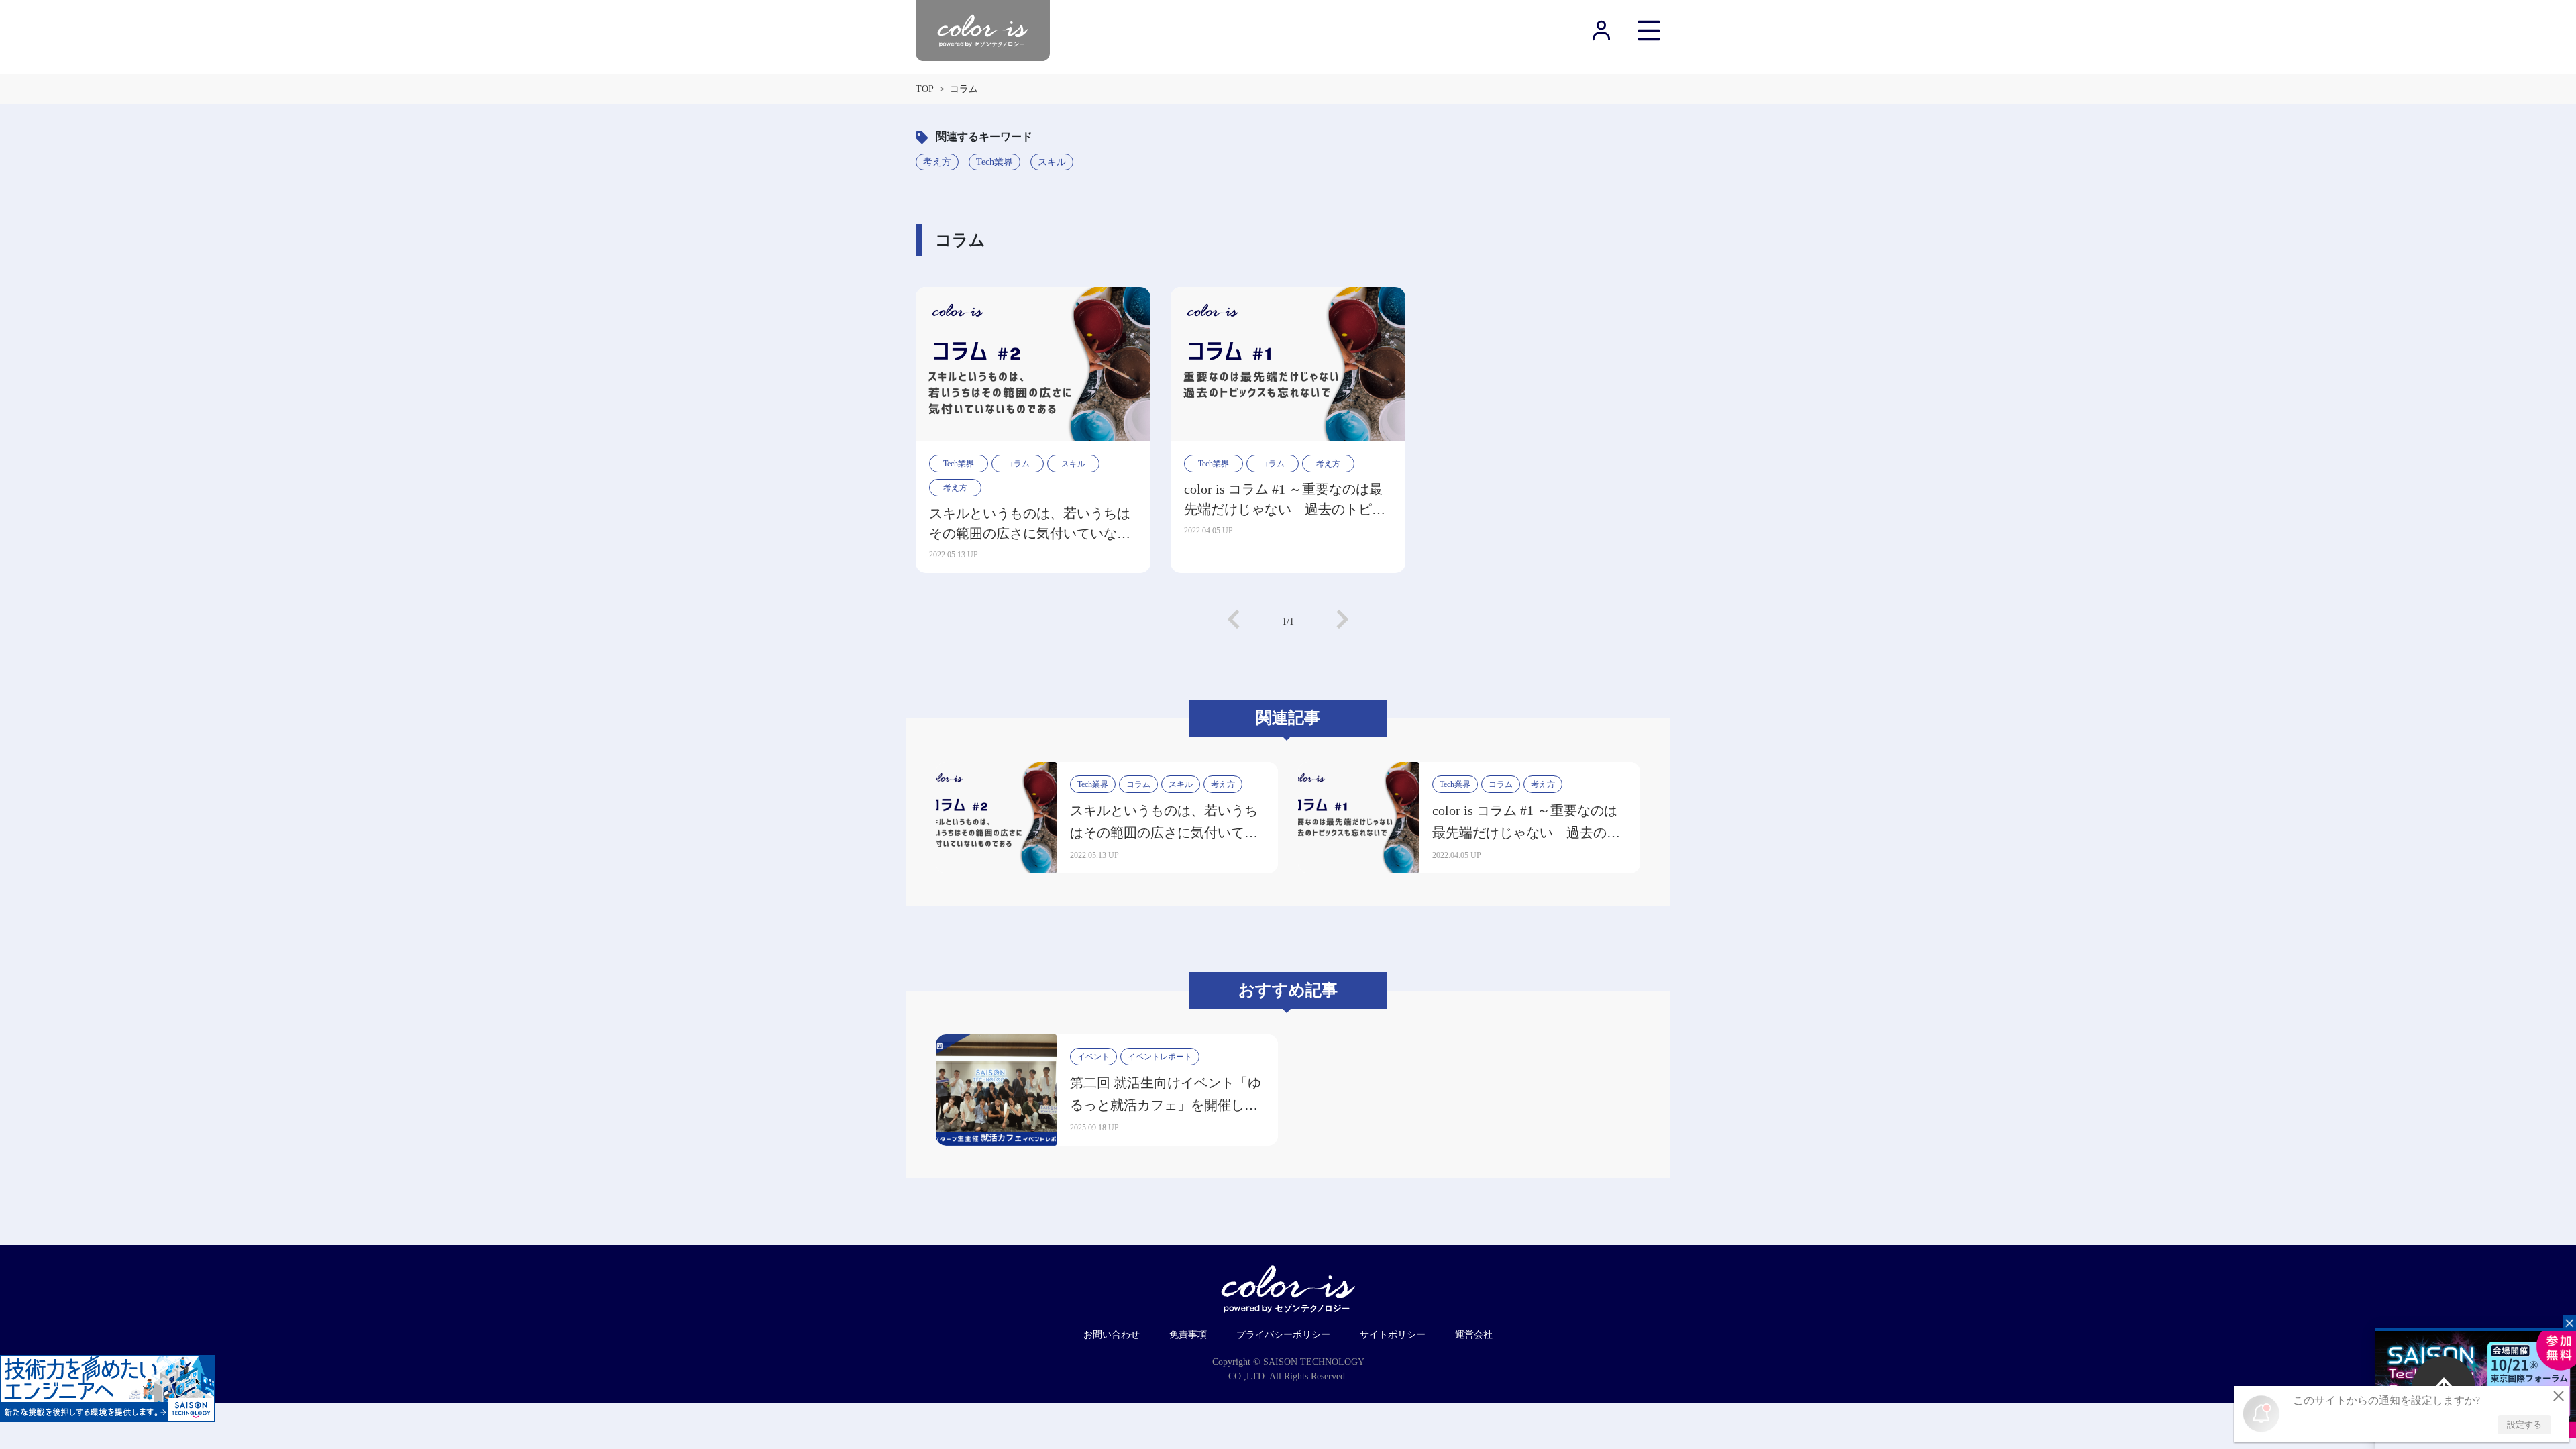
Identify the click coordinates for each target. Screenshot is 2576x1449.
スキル (1052, 162)
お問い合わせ (1112, 1335)
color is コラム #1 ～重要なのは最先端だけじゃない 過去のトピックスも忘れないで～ (1285, 500)
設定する (2524, 1425)
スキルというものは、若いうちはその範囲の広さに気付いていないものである (1030, 525)
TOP (925, 89)
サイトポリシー (1393, 1335)
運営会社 (1474, 1335)
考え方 (937, 162)
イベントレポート (1160, 1057)
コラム (1018, 464)
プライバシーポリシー (1283, 1335)
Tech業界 (995, 162)
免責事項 (1188, 1335)
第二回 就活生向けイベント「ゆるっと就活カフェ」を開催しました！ (1166, 1105)
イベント (1093, 1057)
